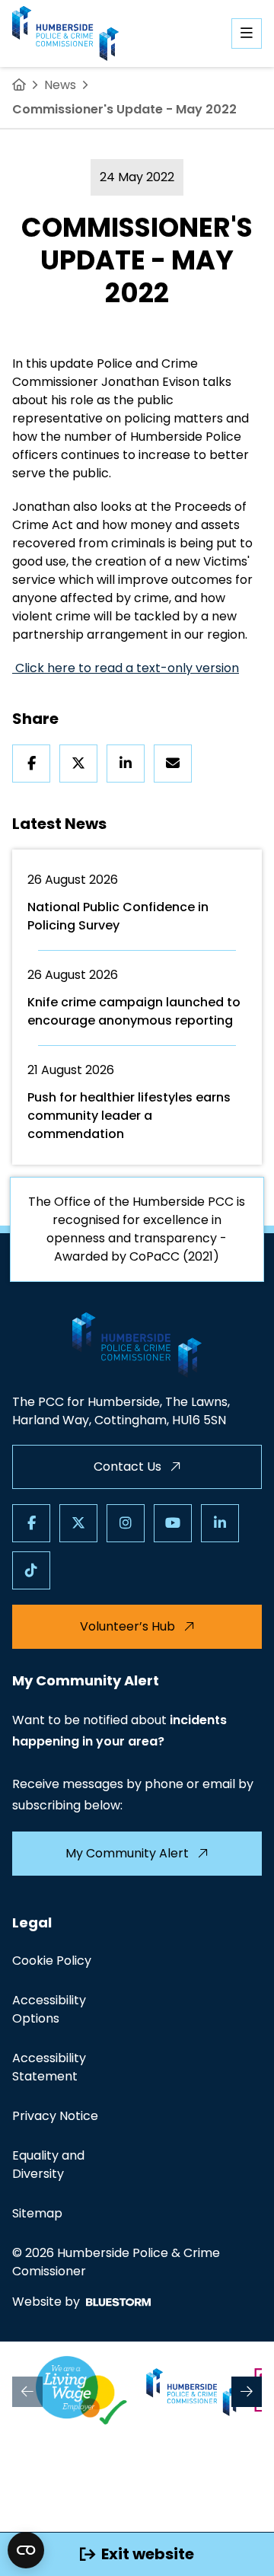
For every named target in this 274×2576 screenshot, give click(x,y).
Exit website (148, 2554)
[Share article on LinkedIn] (126, 764)
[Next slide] (247, 2392)
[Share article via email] (173, 764)
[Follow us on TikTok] (31, 1570)
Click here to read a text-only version (126, 668)
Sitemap (37, 2213)
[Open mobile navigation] (247, 33)
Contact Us (127, 1467)
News (60, 85)
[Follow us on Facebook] (31, 1523)
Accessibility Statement (49, 2067)
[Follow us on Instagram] (126, 1523)
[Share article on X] (78, 764)
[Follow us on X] (78, 1523)
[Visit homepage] (65, 33)
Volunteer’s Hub (127, 1626)
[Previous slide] (27, 2392)
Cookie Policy (52, 1961)
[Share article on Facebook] (31, 764)
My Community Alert (127, 1853)
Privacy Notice (55, 2116)
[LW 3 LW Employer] (81, 2392)
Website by (46, 2302)
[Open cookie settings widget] (26, 2550)
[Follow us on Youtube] (173, 1523)
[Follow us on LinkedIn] (220, 1523)
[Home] (19, 85)
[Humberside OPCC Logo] (193, 2392)
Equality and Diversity (48, 2165)
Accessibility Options (49, 2009)
